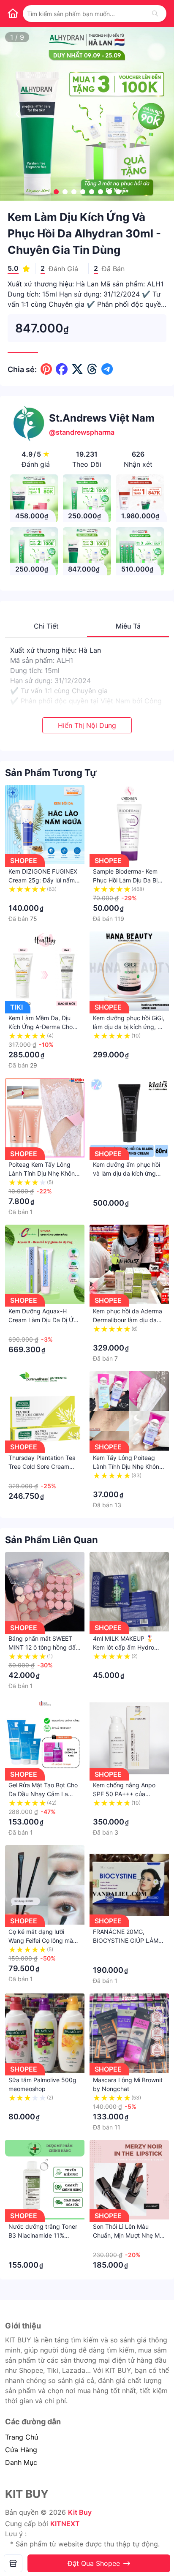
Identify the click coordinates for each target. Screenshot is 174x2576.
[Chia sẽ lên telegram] (107, 369)
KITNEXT (65, 2524)
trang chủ (22, 2437)
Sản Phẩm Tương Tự (51, 773)
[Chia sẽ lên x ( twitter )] (77, 369)
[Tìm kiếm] (155, 14)
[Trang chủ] (13, 14)
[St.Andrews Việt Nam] (13, 2563)
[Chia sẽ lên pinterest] (46, 369)
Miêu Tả (128, 626)
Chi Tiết (46, 626)
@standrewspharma (82, 432)
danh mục (21, 2462)
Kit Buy (80, 2512)
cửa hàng (21, 2450)
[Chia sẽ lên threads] (92, 369)
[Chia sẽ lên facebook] (62, 369)
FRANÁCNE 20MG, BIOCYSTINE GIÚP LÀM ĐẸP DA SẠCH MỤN (126, 1940)
